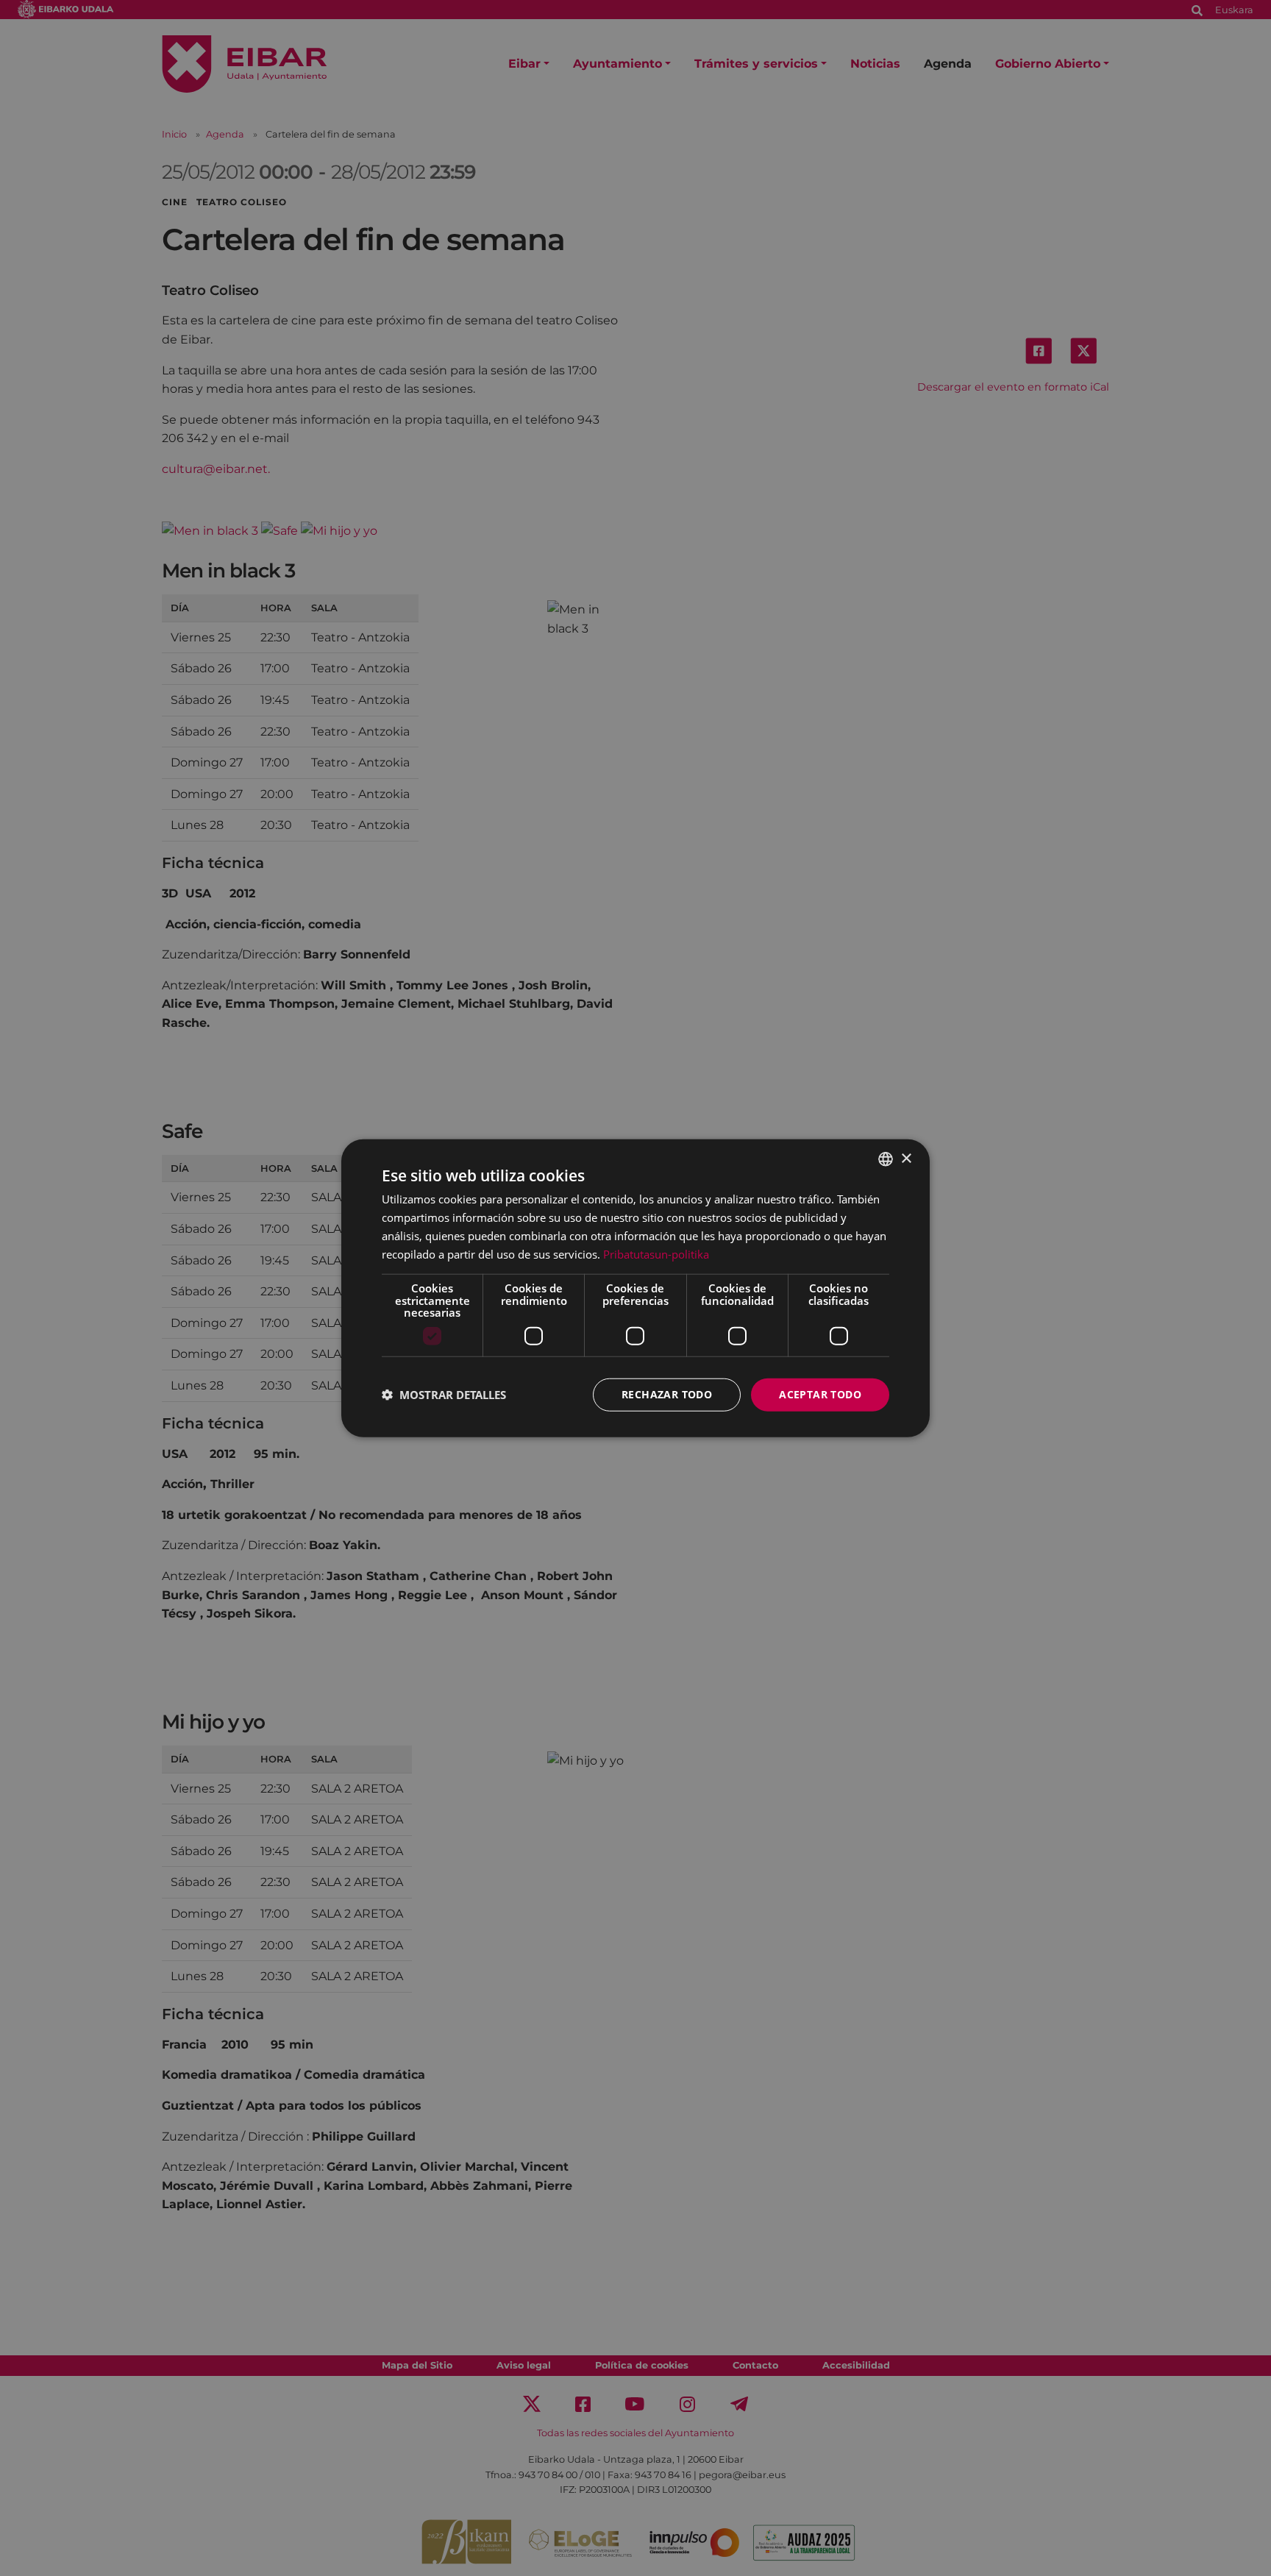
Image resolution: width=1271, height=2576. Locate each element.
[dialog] (635, 1288)
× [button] (906, 1158)
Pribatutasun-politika (656, 1253)
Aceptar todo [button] (820, 1394)
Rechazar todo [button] (667, 1394)
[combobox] (886, 1159)
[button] (444, 1395)
